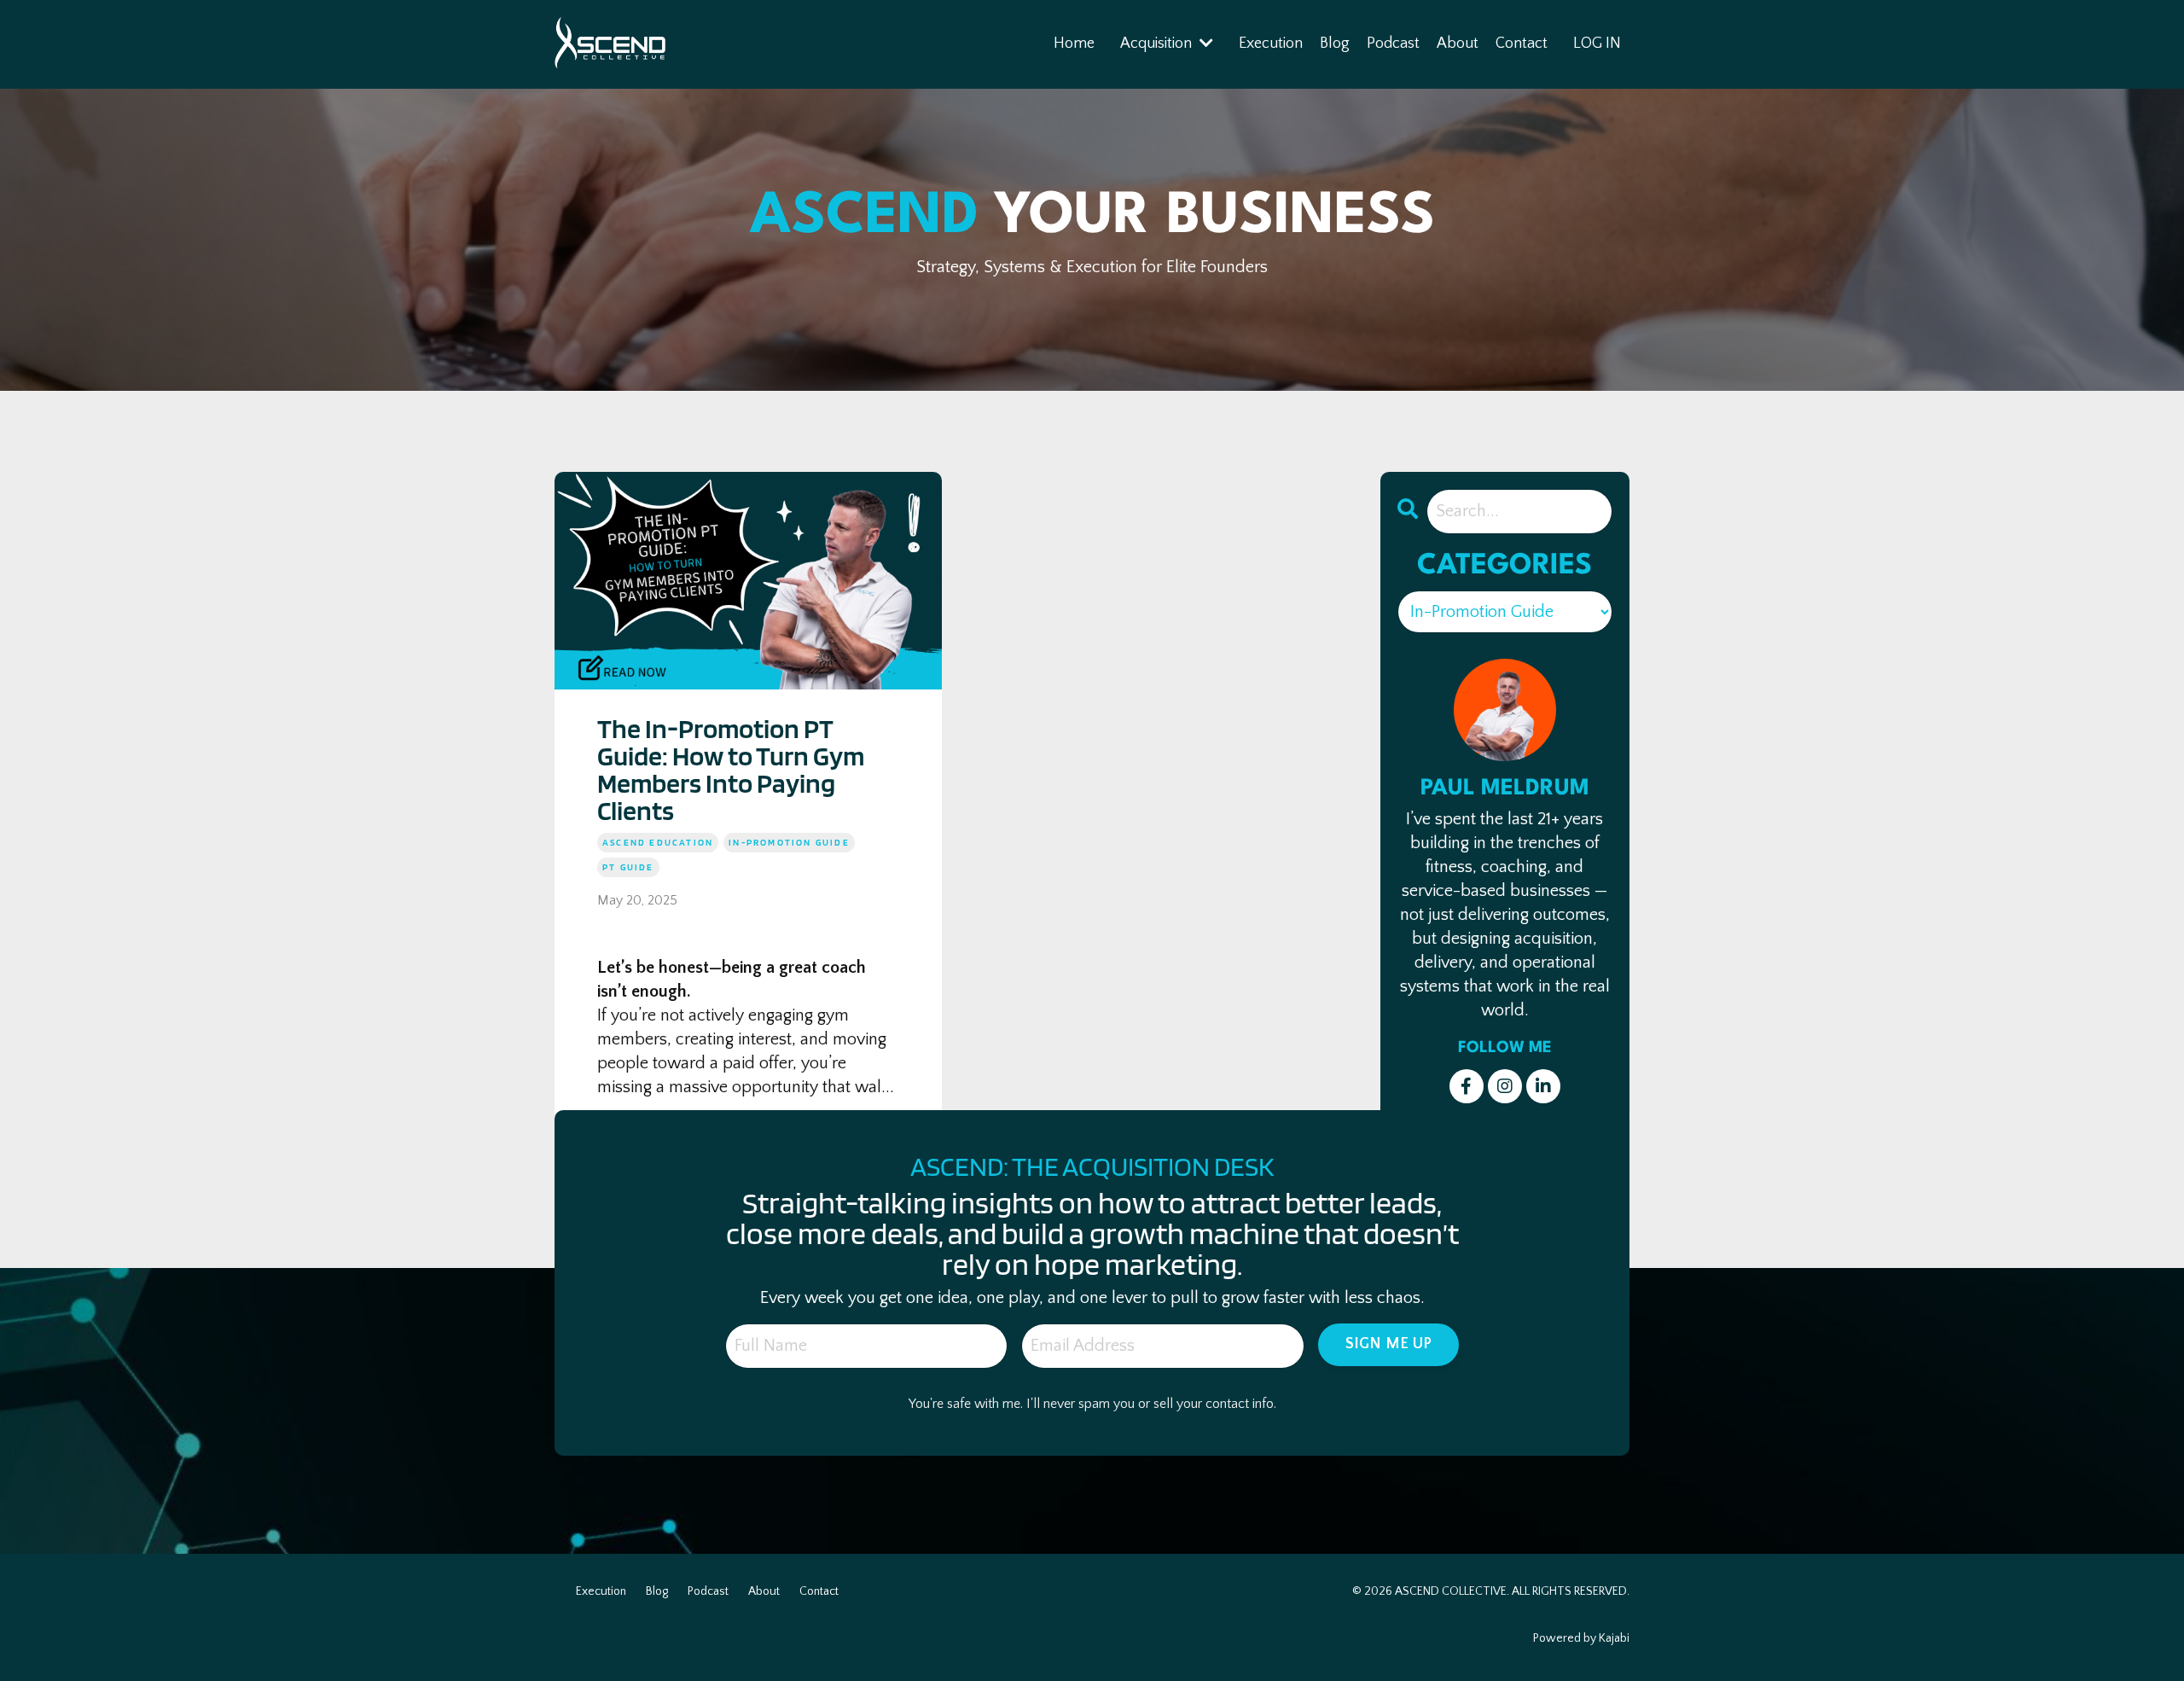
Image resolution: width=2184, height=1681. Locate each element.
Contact (1522, 44)
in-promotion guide (789, 842)
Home (1074, 44)
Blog (1335, 44)
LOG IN (1597, 44)
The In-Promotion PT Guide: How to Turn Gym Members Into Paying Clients (731, 770)
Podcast (1393, 44)
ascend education (658, 842)
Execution (1271, 44)
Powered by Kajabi (1581, 1638)
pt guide (628, 867)
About (1458, 44)
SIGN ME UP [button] (1389, 1344)
